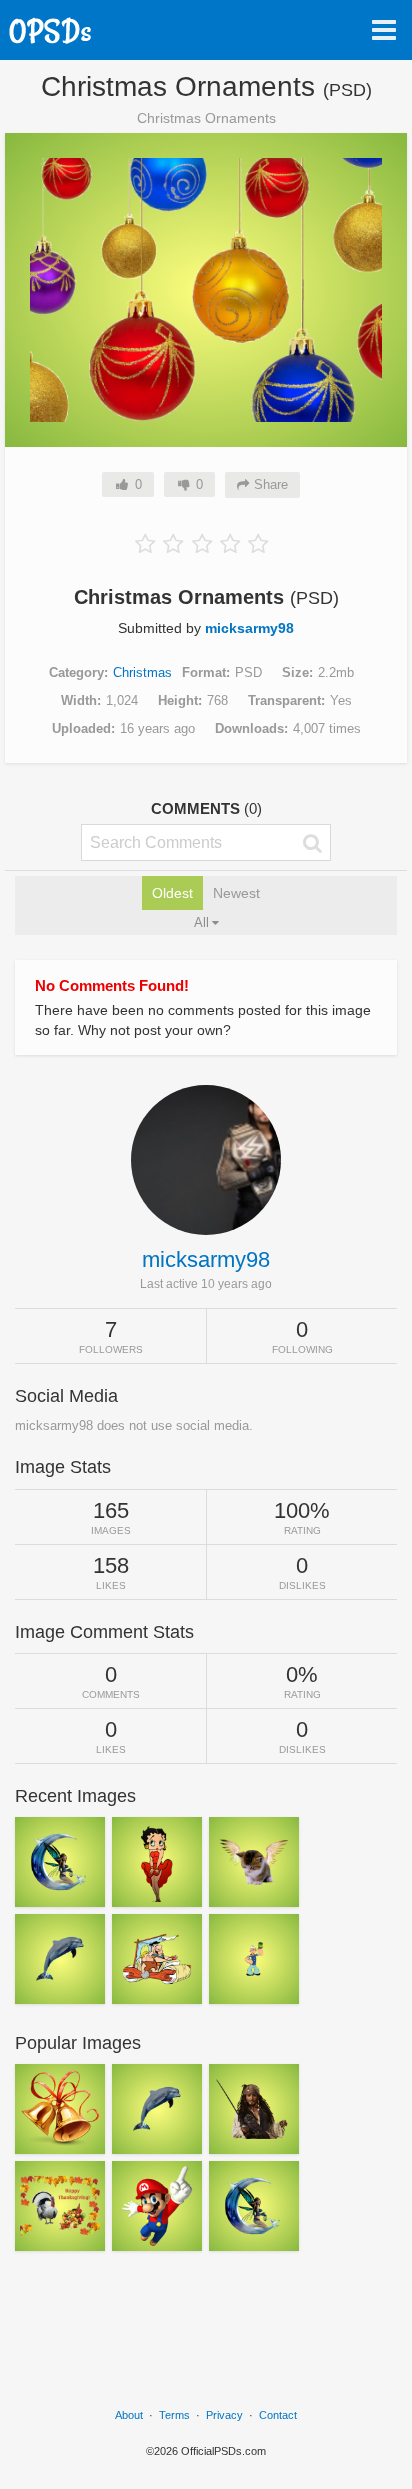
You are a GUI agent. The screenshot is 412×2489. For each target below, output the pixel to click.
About (129, 2415)
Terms (174, 2415)
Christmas (142, 672)
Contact (278, 2415)
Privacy (224, 2415)
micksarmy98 (249, 628)
